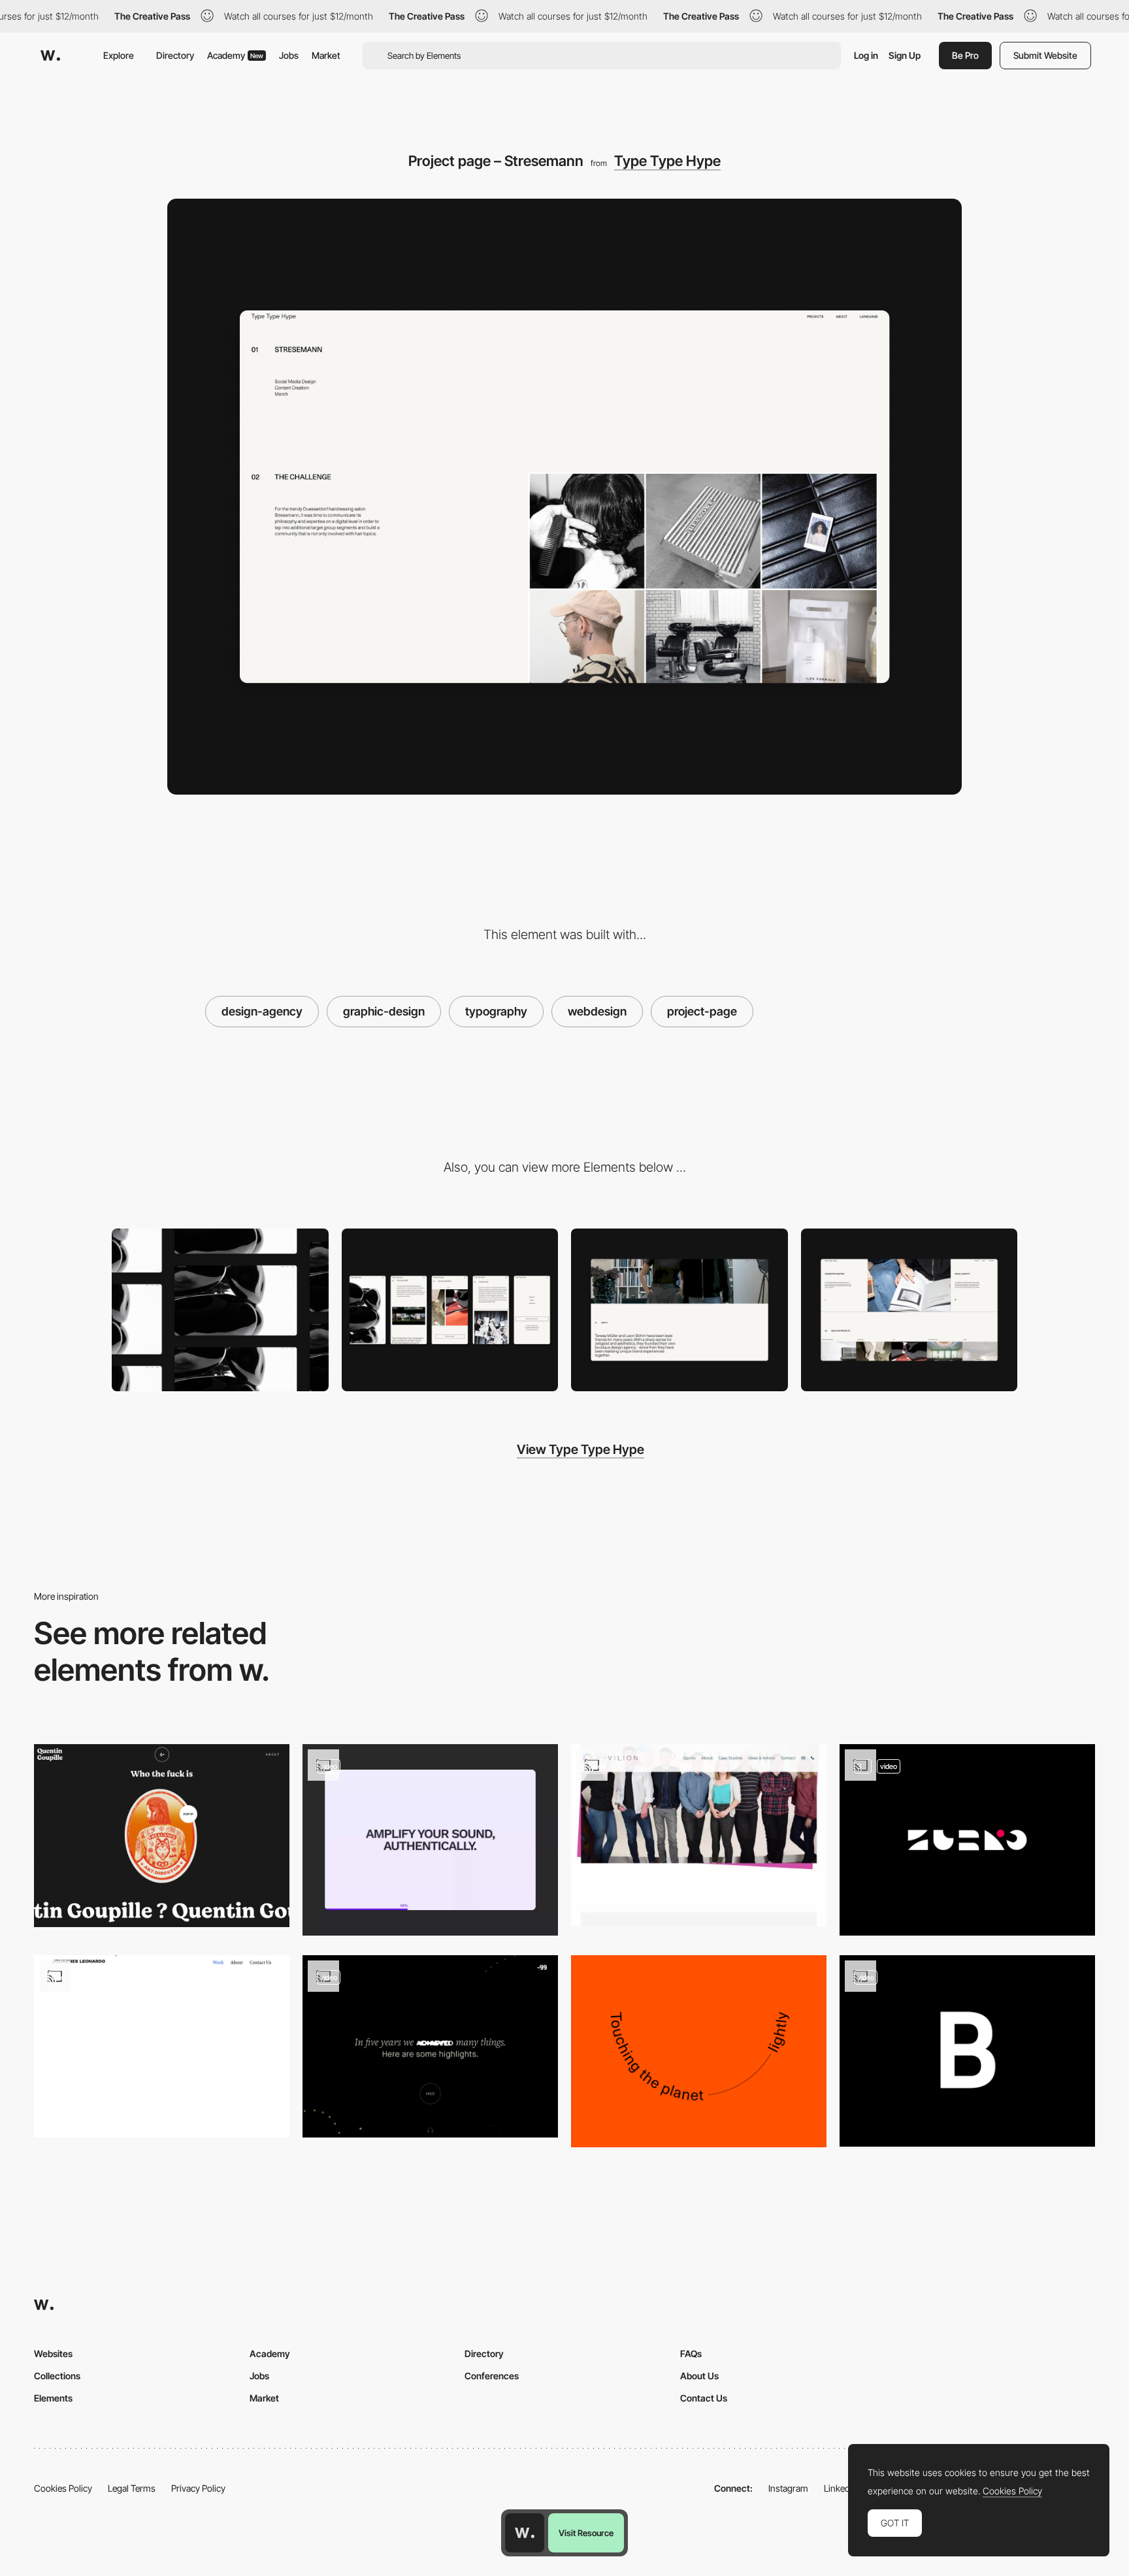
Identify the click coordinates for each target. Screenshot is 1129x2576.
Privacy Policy (198, 2488)
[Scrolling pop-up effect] (699, 1835)
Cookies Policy (63, 2488)
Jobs (289, 55)
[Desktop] (220, 1310)
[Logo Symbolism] (967, 1840)
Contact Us (704, 2398)
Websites (53, 2353)
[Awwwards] (50, 56)
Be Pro (965, 55)
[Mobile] (450, 1310)
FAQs (691, 2353)
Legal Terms (132, 2488)
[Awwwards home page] (525, 2533)
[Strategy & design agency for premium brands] (909, 1310)
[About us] (679, 1310)
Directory (175, 55)
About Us (699, 2376)
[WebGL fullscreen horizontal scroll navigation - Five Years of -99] (430, 2046)
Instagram (788, 2488)
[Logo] (967, 2051)
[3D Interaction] (430, 1840)
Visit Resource (586, 2533)
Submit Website (1045, 55)
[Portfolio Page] (162, 2046)
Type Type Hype (667, 161)
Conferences (492, 2376)
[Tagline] (699, 2051)
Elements (53, 2398)
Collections (57, 2376)
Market (326, 55)
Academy (235, 55)
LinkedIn (841, 2488)
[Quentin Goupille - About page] (162, 1835)
